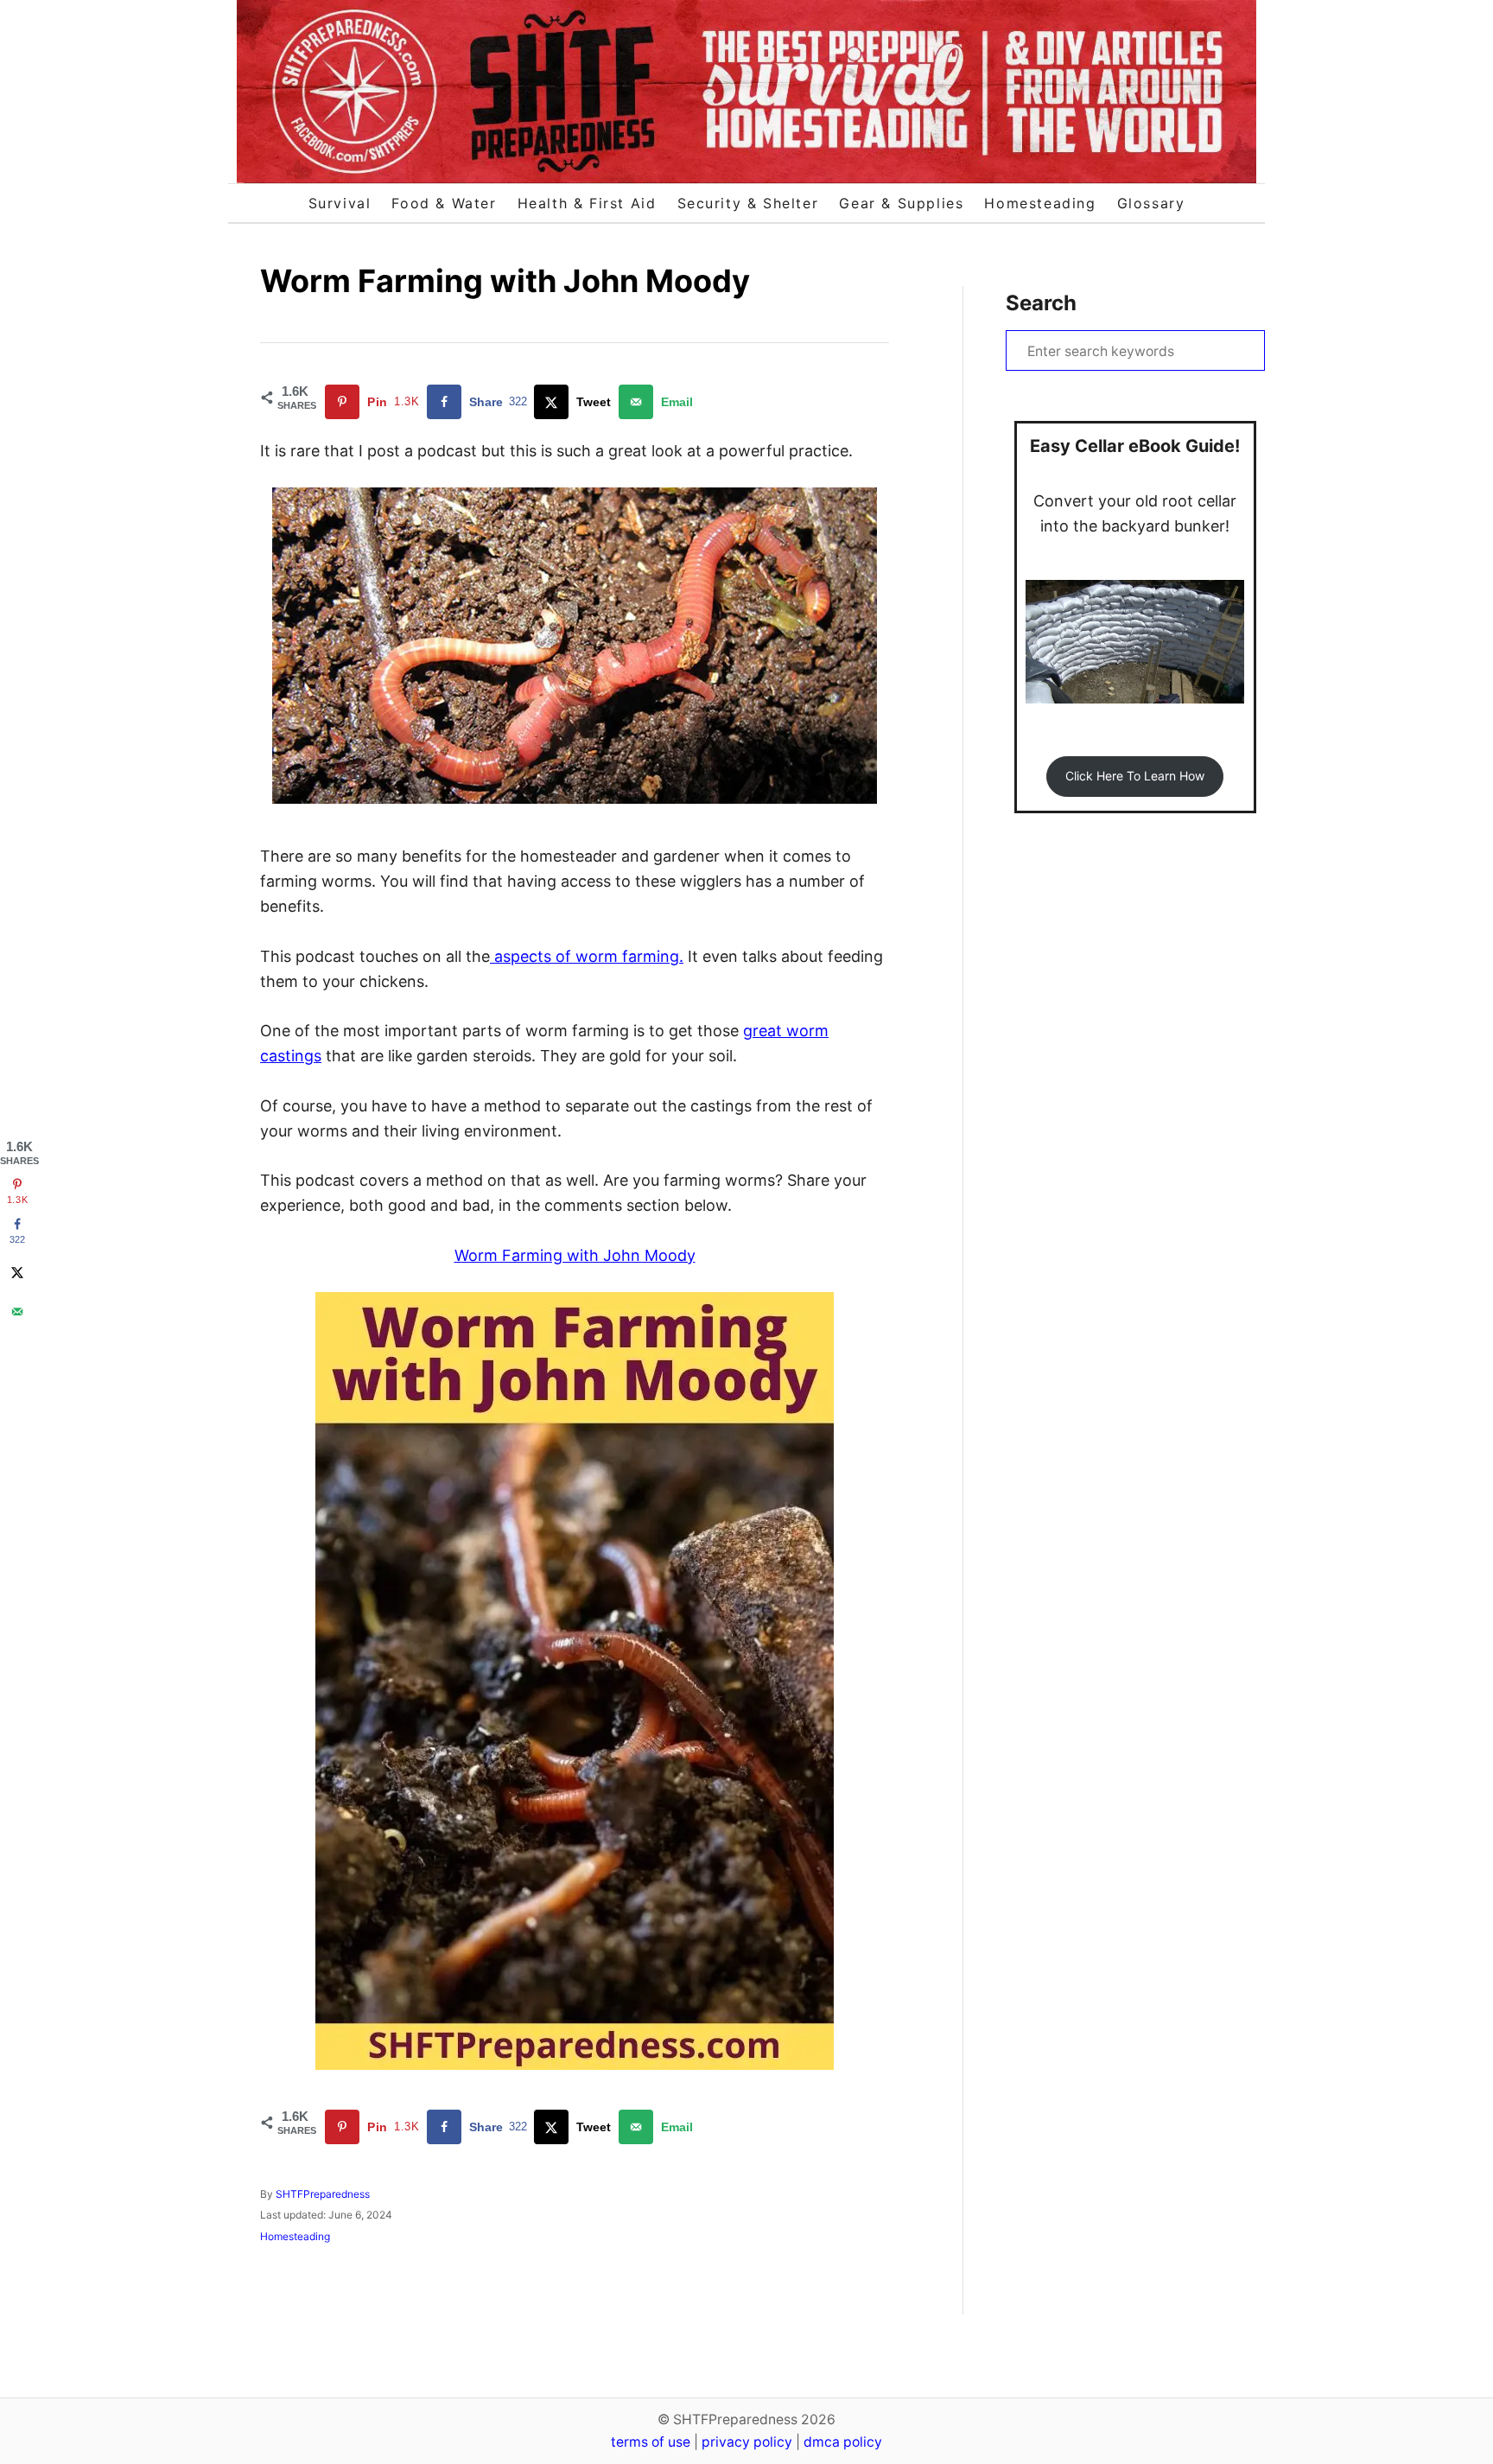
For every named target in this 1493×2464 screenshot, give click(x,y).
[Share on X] (17, 1272)
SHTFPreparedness (323, 2194)
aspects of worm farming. (587, 956)
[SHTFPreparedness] (746, 92)
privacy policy (747, 2442)
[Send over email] (17, 1312)
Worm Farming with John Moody (575, 1255)
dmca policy (843, 2442)
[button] (1134, 777)
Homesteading (295, 2236)
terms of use (651, 2442)
